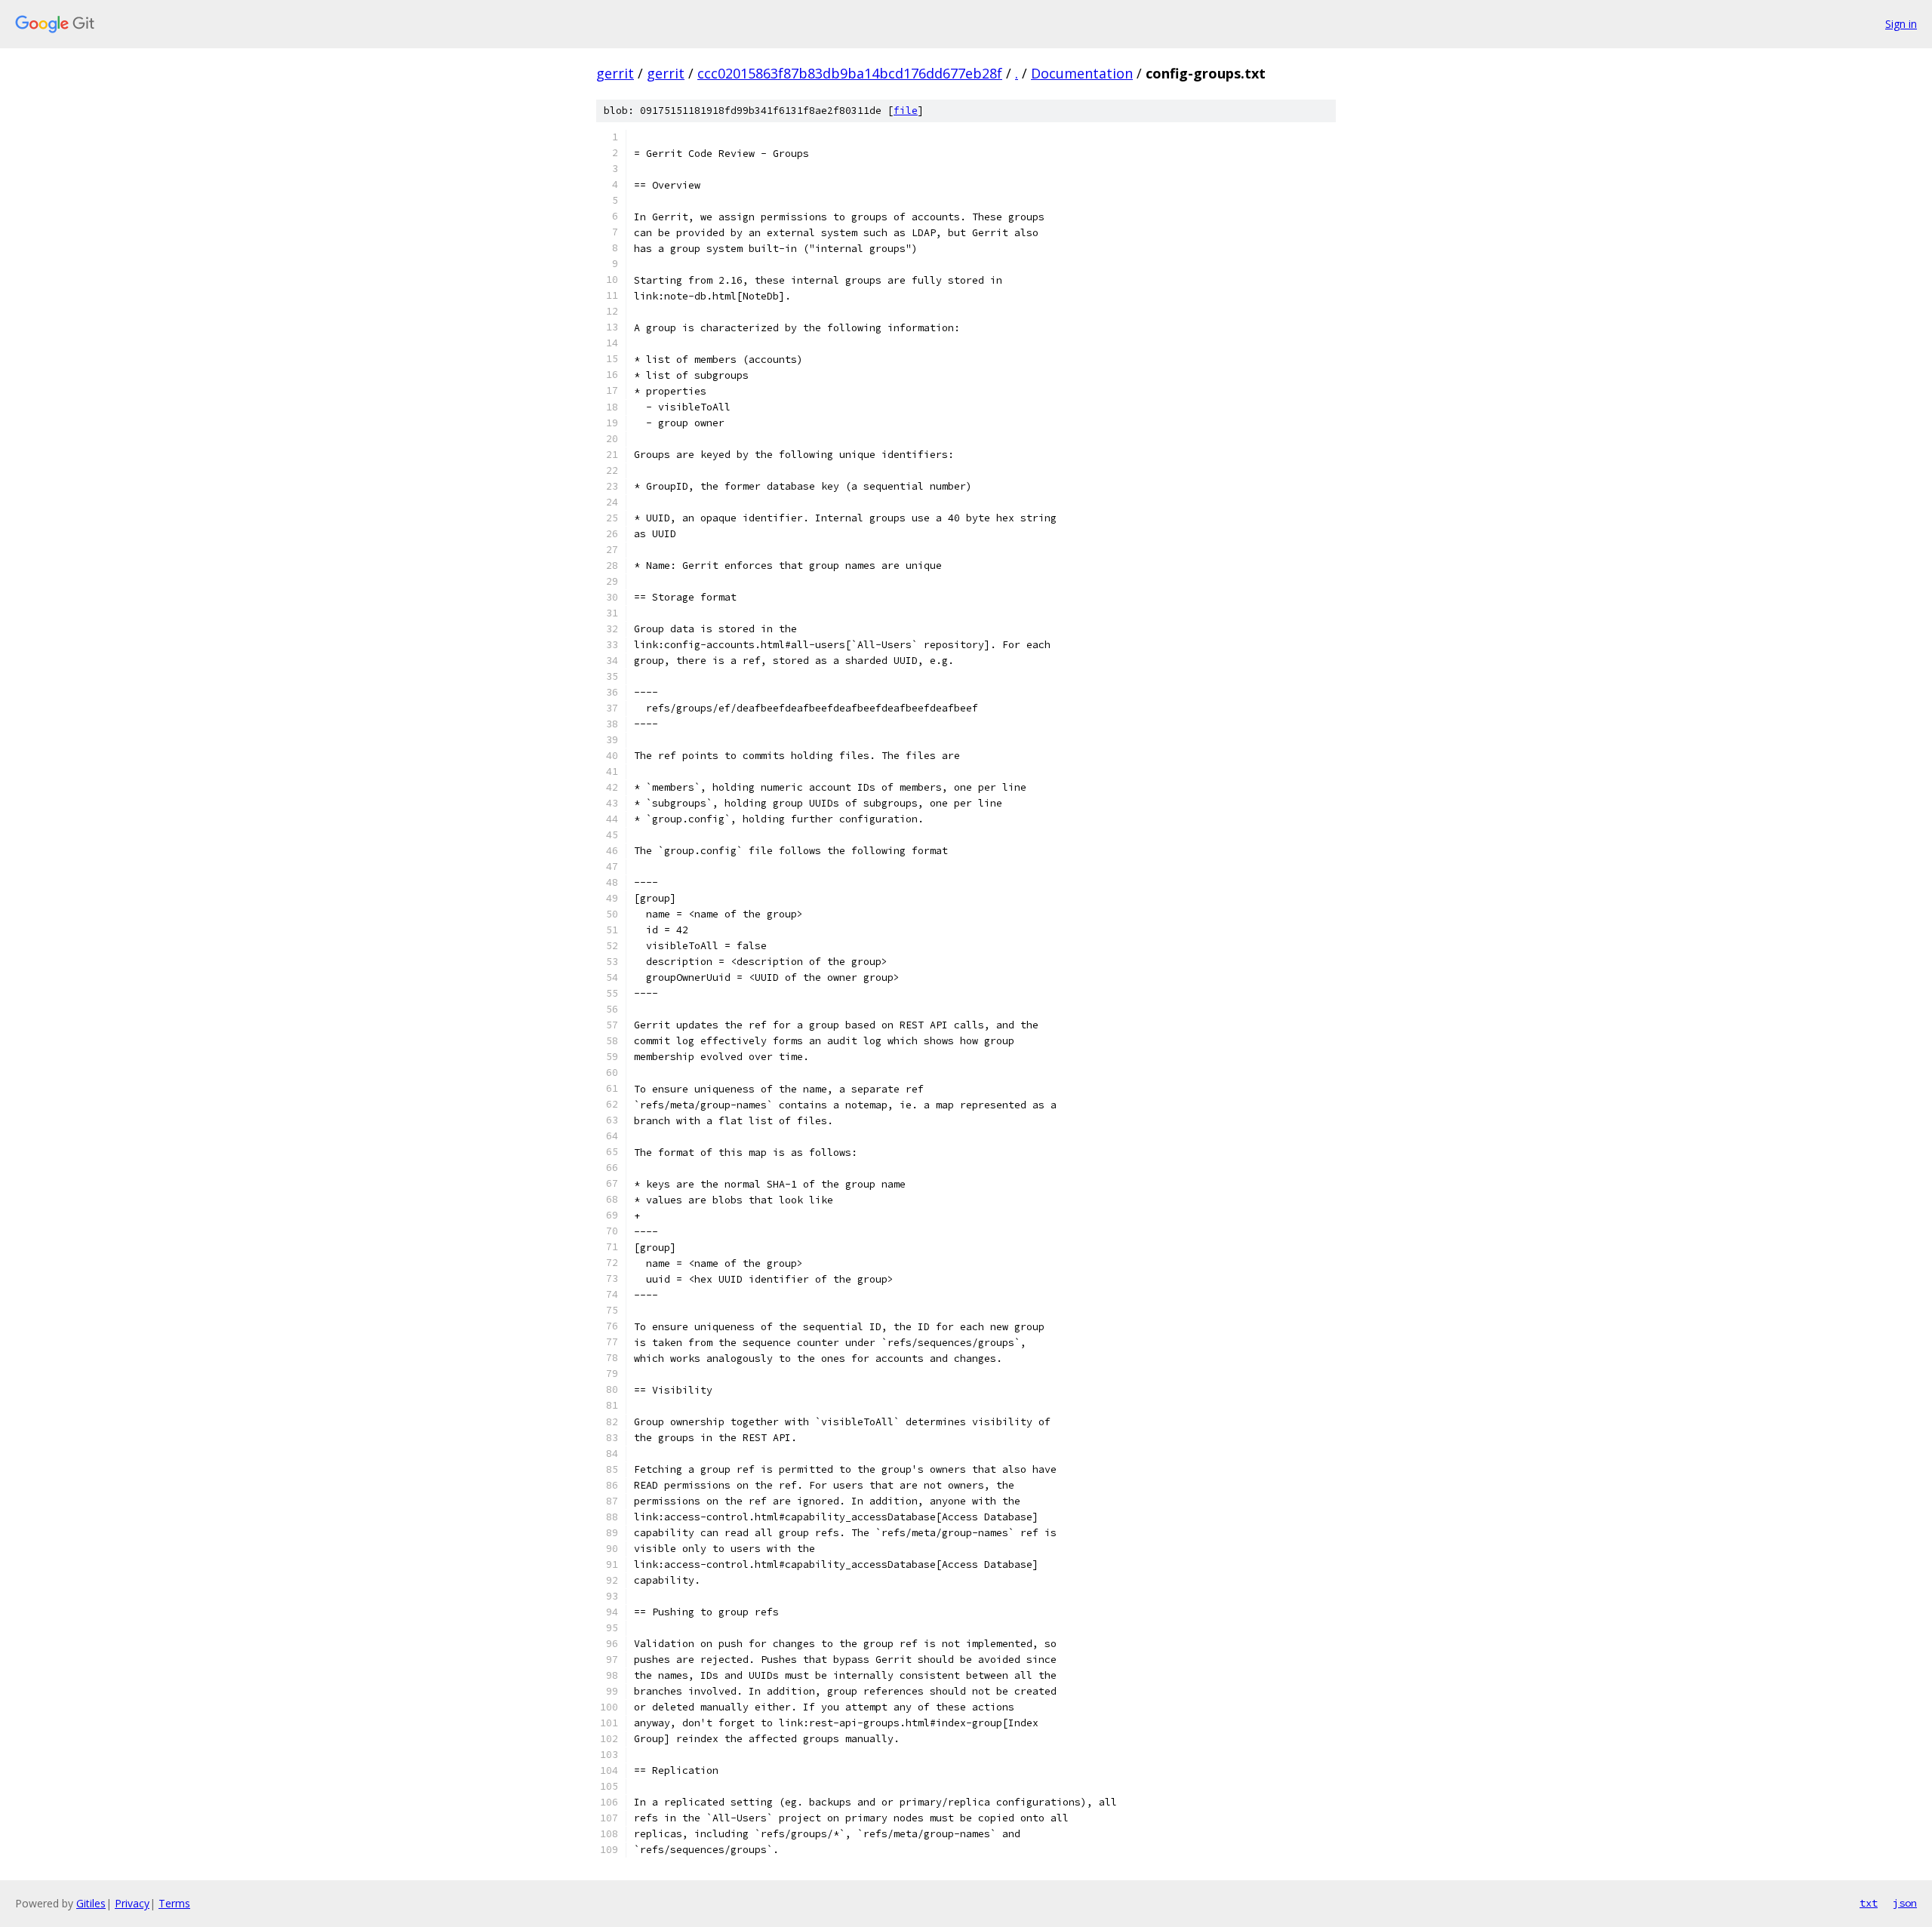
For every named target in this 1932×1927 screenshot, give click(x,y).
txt (1869, 1903)
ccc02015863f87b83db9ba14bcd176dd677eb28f (850, 73)
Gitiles (91, 1903)
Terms (174, 1903)
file (906, 111)
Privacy (132, 1903)
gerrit (615, 73)
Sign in (1901, 24)
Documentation (1082, 73)
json (1905, 1903)
